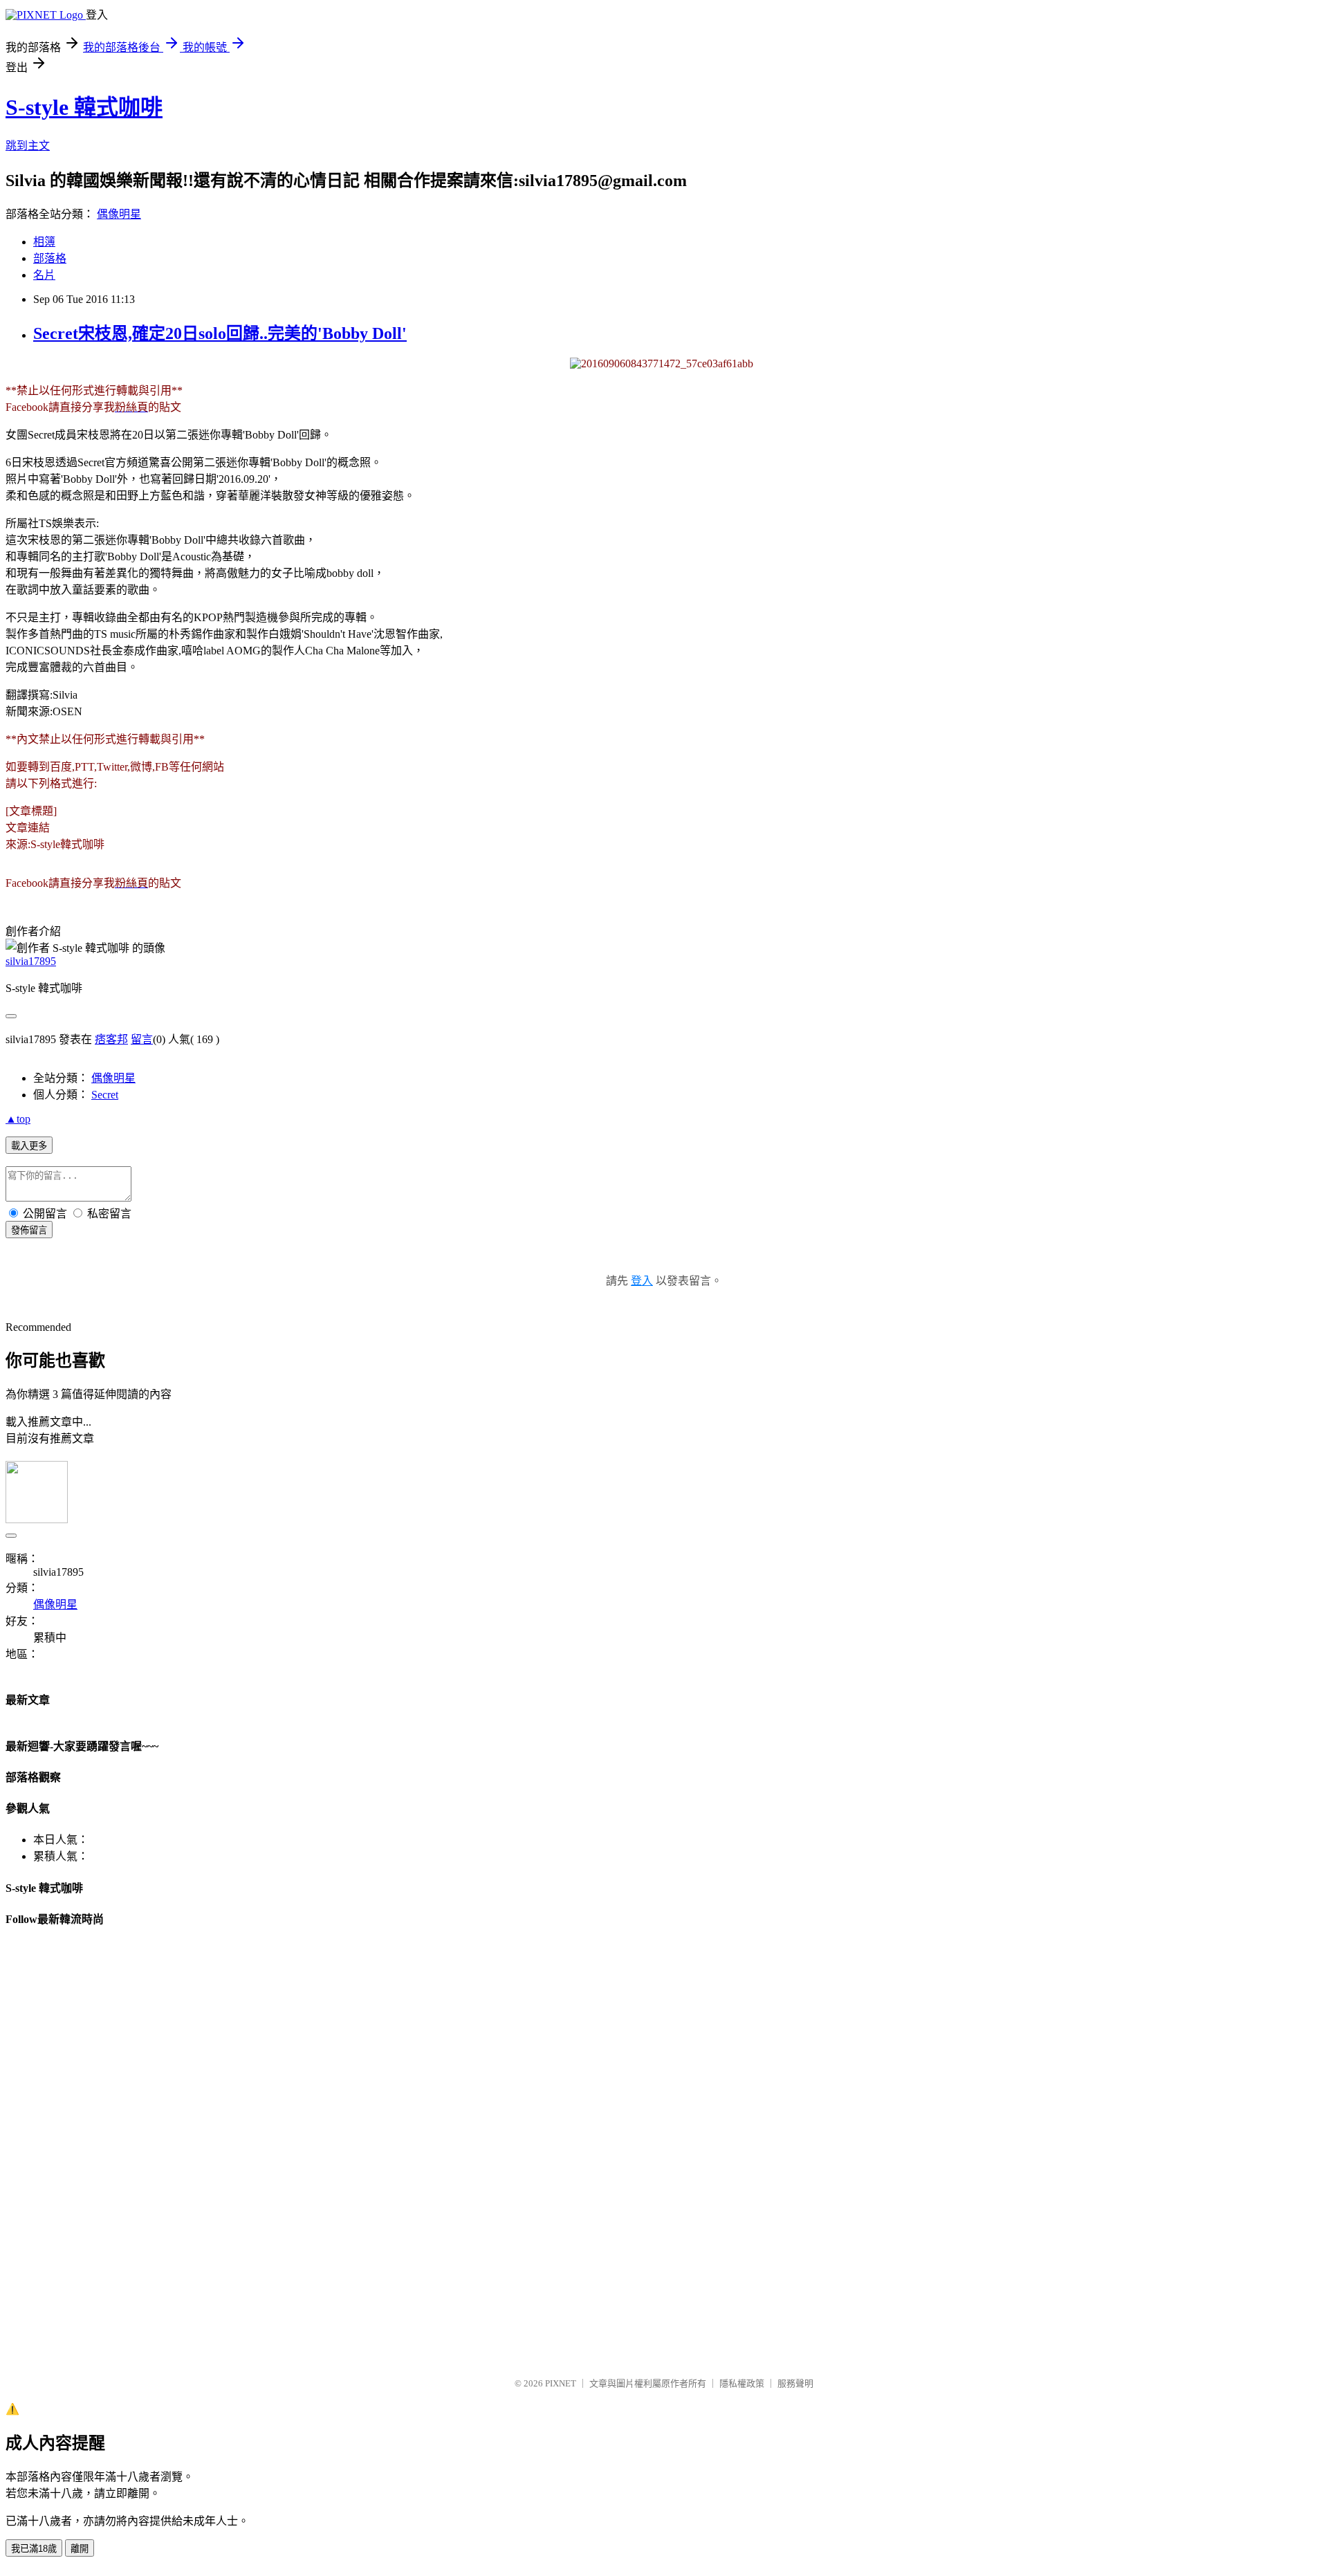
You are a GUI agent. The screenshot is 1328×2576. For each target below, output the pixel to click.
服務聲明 (795, 2383)
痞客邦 (111, 1039)
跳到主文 (28, 146)
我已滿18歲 (34, 2549)
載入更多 (29, 1146)
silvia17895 (31, 961)
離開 (80, 2549)
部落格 (50, 258)
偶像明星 (119, 214)
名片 (44, 275)
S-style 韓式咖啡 (84, 107)
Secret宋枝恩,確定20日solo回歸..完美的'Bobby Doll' (220, 333)
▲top (18, 1119)
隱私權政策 (742, 2383)
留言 (142, 1039)
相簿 (44, 242)
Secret (105, 1095)
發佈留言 (29, 1230)
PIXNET (561, 2383)
